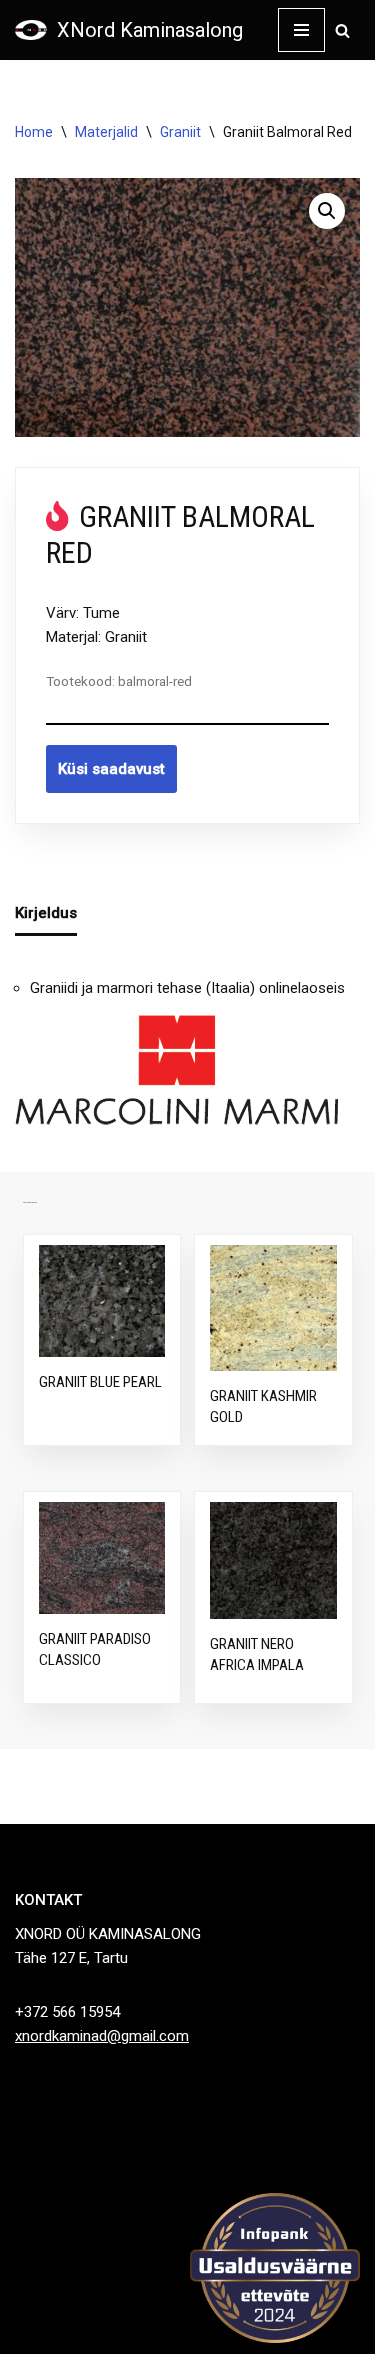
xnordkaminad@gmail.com (102, 2036)
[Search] (342, 30)
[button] (327, 211)
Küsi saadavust (111, 769)
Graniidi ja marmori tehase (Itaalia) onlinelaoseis (187, 988)
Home (34, 132)
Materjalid (106, 132)
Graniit (180, 132)
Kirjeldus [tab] (46, 913)
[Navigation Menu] (301, 30)
